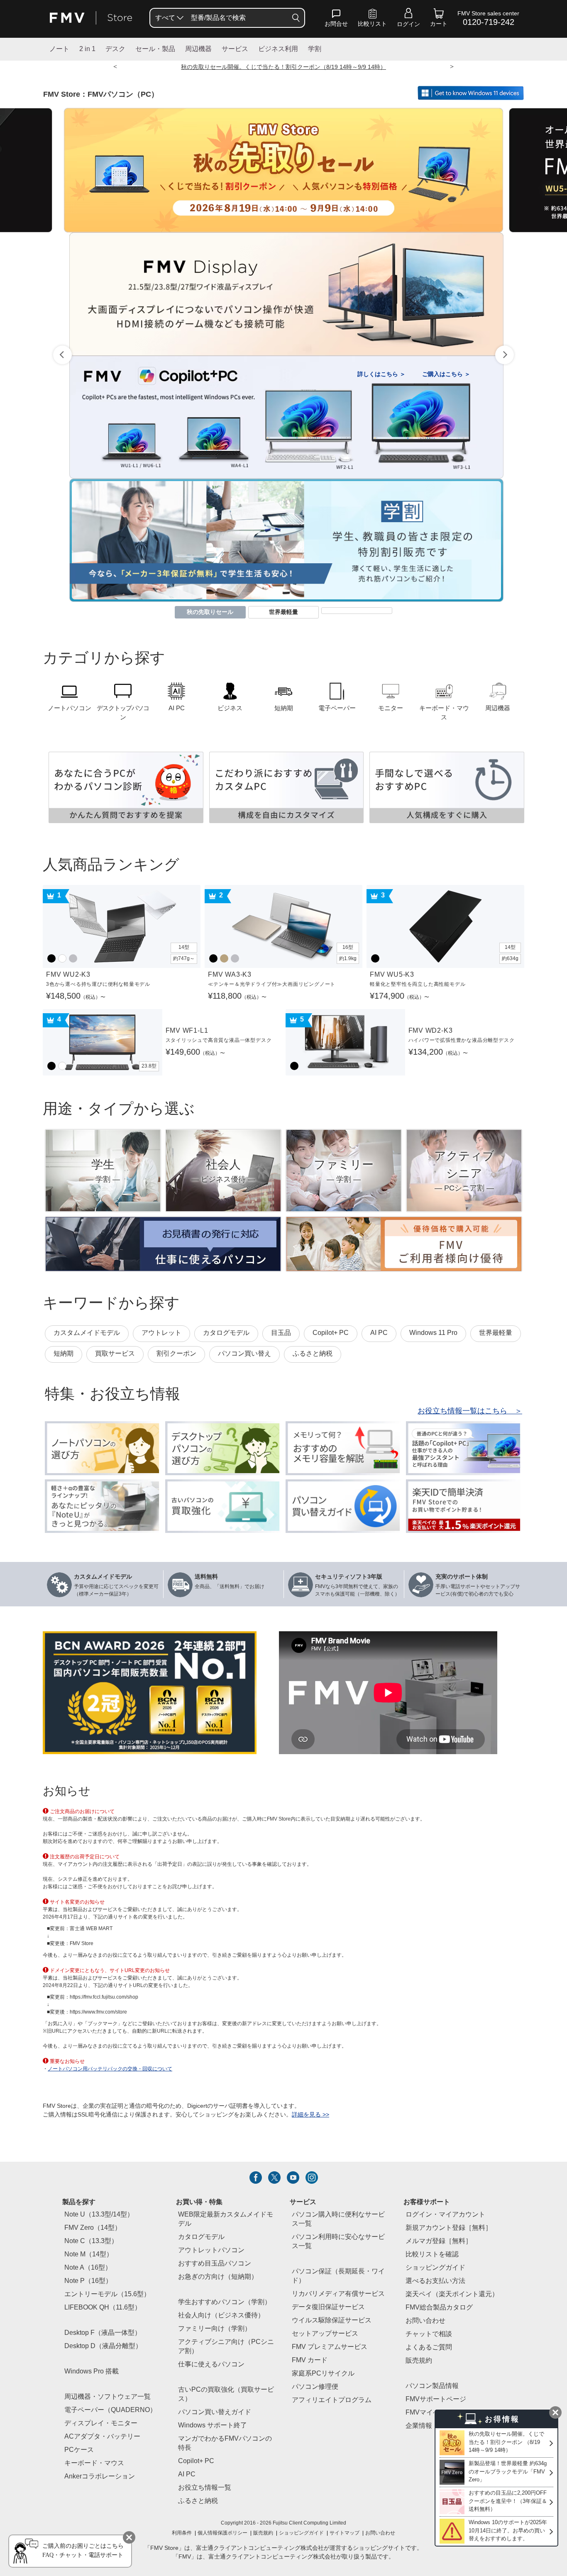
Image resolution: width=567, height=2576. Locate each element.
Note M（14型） (89, 2255)
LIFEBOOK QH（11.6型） (103, 2308)
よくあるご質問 (429, 2347)
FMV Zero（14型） (93, 2228)
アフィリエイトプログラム (332, 2400)
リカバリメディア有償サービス (338, 2294)
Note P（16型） (88, 2281)
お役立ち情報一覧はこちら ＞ (470, 1411)
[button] (336, 20)
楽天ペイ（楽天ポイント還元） (452, 2294)
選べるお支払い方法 (435, 2281)
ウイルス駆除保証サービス (332, 2321)
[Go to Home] (91, 18)
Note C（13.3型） (91, 2241)
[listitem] (256, 2178)
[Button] (296, 18)
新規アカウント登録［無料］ (449, 2228)
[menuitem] (169, 18)
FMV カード (310, 2360)
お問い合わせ (380, 2533)
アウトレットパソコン (211, 2250)
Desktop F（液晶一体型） (103, 2333)
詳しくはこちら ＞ (381, 374)
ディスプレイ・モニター (101, 2423)
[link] (372, 20)
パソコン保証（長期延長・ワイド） (338, 2276)
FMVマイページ (429, 2413)
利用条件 (182, 2533)
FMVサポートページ (436, 2399)
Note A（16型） (88, 2268)
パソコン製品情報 (432, 2386)
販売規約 (419, 2361)
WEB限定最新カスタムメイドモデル (226, 2219)
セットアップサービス (325, 2334)
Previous (62, 355)
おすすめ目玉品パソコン (215, 2264)
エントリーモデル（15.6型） (107, 2294)
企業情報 (419, 2426)
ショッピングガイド (435, 2268)
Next (505, 355)
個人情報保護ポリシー (222, 2533)
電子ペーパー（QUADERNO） (110, 2410)
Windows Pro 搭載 (92, 2372)
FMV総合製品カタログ (439, 2308)
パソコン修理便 (315, 2387)
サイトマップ (345, 2533)
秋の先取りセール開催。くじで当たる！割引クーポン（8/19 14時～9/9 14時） (283, 67)
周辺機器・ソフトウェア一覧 (108, 2397)
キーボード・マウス (94, 2463)
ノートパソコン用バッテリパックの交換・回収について (110, 2069)
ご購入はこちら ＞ (446, 374)
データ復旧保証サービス (328, 2307)
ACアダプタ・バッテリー (102, 2437)
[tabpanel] (283, 170)
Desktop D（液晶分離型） (103, 2346)
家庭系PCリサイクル (323, 2374)
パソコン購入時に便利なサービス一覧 (338, 2219)
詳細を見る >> (310, 2115)
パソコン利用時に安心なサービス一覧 (338, 2242)
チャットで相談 (429, 2334)
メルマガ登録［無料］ (439, 2241)
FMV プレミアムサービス (330, 2347)
